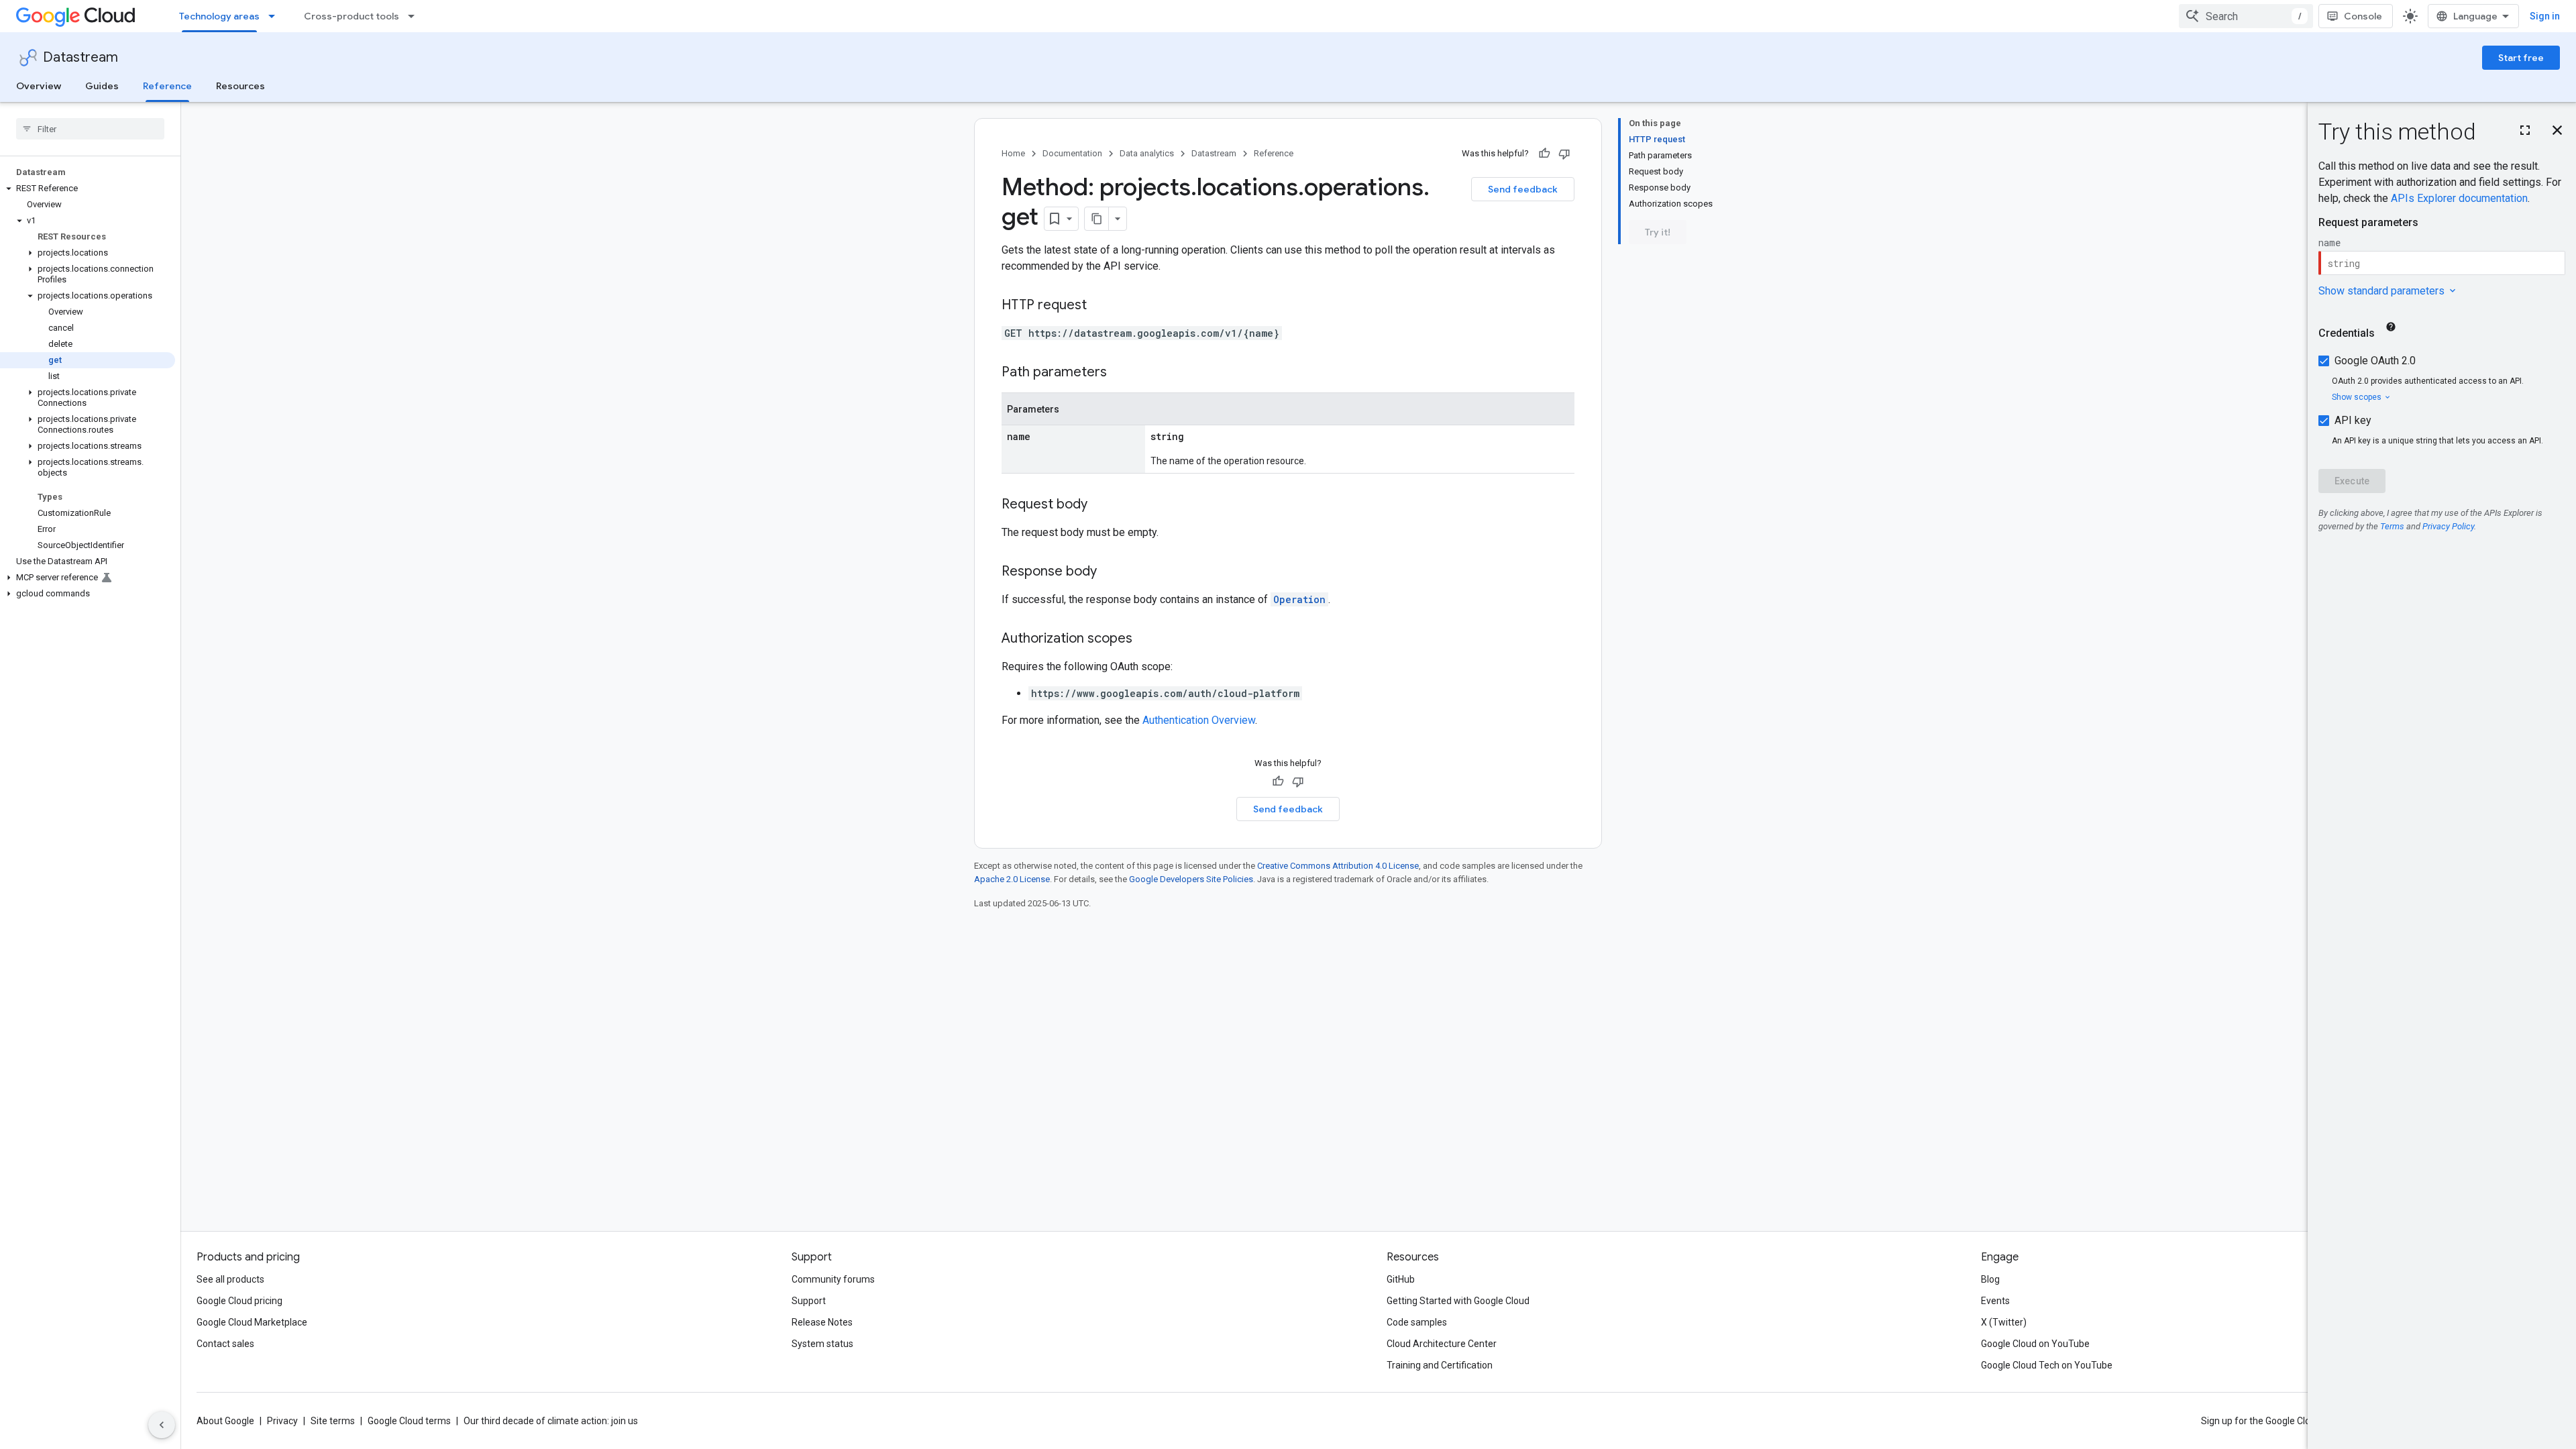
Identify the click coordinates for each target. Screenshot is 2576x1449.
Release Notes (822, 1322)
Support (809, 1301)
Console (2363, 16)
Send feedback (1523, 189)
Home (1013, 153)
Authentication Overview (1199, 720)
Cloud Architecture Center (1442, 1344)
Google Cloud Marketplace (252, 1322)
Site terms (333, 1421)
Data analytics (1147, 153)
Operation (1299, 599)
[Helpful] (1544, 154)
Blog (1990, 1279)
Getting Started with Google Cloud (1458, 1301)
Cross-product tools (352, 16)
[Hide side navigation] (162, 1425)
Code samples (1417, 1322)
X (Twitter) (2004, 1322)
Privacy (282, 1421)
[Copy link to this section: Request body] (1101, 505)
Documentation (1072, 153)
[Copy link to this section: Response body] (1110, 572)
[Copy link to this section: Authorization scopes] (1146, 639)
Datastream (80, 57)
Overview (39, 86)
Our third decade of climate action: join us (551, 1421)
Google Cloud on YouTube (2035, 1344)
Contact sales (225, 1344)
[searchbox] (90, 129)
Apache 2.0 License (1012, 879)
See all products (230, 1279)
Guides (102, 86)
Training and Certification (1440, 1365)
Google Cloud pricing (239, 1301)
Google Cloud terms (409, 1421)
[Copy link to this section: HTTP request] (1100, 306)
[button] (88, 189)
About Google (225, 1421)
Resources (240, 86)
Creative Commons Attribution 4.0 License (1338, 866)
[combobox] (2246, 16)
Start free (2521, 58)
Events (1995, 1301)
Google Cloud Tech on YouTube (2047, 1365)
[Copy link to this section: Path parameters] (1120, 373)
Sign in (2545, 16)
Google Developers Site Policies (1191, 879)
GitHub (1401, 1279)
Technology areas (219, 16)
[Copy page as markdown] (1097, 219)
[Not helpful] (1564, 154)
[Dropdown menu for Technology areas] (276, 16)
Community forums (833, 1279)
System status (822, 1344)
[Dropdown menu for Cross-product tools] (415, 16)
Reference (167, 86)
